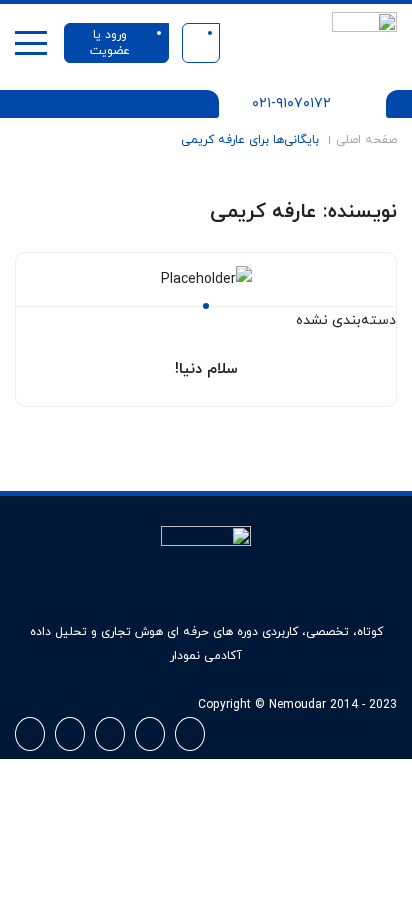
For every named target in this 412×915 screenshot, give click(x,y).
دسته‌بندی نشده (346, 320)
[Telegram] (30, 734)
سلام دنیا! (206, 369)
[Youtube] (70, 734)
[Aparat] (190, 734)
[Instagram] (150, 734)
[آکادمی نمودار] (364, 43)
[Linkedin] (110, 734)
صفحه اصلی (366, 140)
